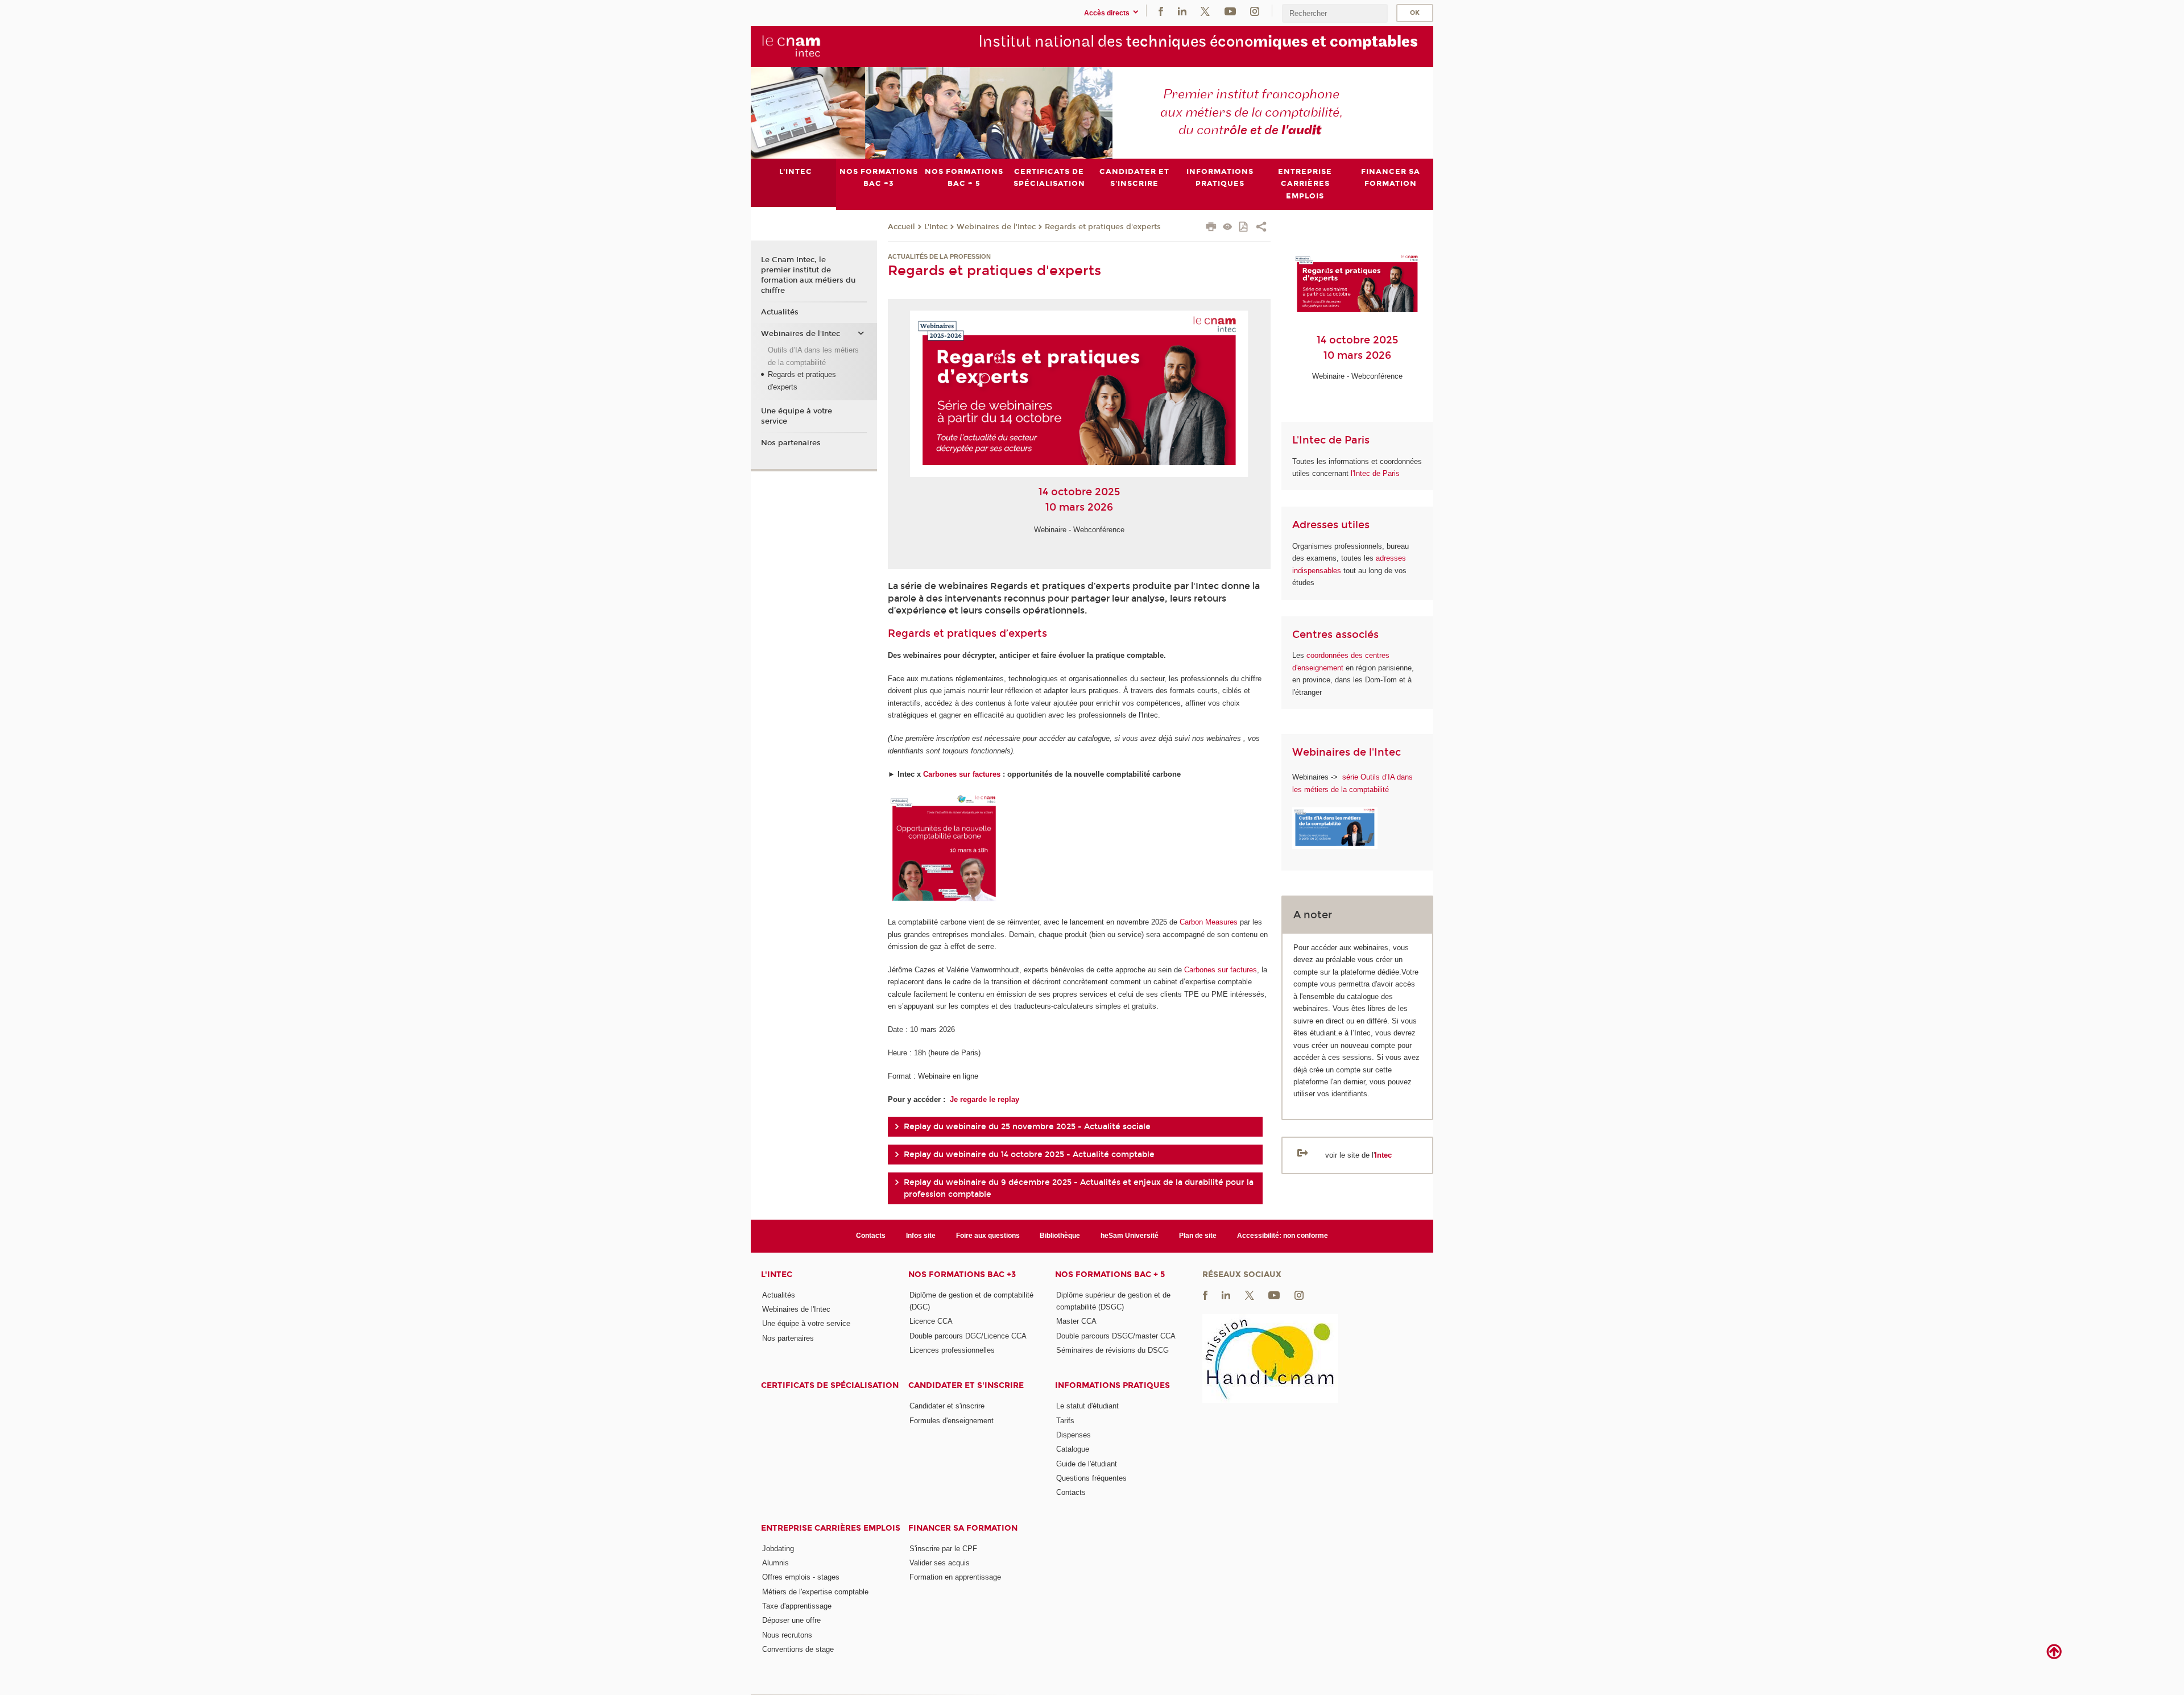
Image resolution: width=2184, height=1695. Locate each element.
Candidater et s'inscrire (966, 1385)
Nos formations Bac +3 (962, 1275)
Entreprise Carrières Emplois (831, 1528)
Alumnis (775, 1563)
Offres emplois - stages (801, 1577)
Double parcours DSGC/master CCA (1116, 1336)
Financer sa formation (963, 1528)
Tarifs (1065, 1421)
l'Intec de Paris (1375, 473)
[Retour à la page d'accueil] (791, 46)
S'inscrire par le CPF (943, 1549)
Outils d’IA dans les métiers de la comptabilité (813, 356)
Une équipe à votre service (797, 416)
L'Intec (936, 227)
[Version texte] (1228, 228)
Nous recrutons (787, 1635)
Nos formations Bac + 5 (1110, 1275)
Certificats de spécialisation (830, 1385)
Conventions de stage (798, 1649)
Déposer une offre (791, 1620)
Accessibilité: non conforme (1283, 1236)
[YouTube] (1230, 11)
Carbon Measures (1209, 922)
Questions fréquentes (1091, 1478)
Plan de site (1198, 1236)
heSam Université (1130, 1236)
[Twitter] (1205, 11)
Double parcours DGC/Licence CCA (968, 1336)
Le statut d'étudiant (1087, 1406)
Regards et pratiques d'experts (1103, 227)
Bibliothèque (1060, 1236)
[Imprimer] (1211, 228)
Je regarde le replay (983, 1099)
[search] (1335, 13)
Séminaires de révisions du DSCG (1112, 1350)
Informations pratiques (1112, 1385)
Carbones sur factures (962, 774)
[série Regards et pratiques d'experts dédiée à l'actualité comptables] (1341, 777)
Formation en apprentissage (955, 1577)
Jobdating (778, 1549)
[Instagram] (1255, 11)
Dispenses (1074, 1435)
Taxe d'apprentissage (797, 1606)
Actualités (780, 312)
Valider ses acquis (940, 1563)
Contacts (871, 1236)
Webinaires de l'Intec (996, 227)
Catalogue (1073, 1449)
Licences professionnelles (952, 1350)
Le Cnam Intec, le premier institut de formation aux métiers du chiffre (808, 275)
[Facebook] (1161, 11)
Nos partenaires (791, 443)
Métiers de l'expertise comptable (815, 1592)
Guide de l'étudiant (1087, 1464)
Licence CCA (931, 1321)
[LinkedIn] (1182, 11)
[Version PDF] (1244, 228)
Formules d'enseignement (952, 1421)
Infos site (921, 1236)
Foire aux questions (988, 1236)
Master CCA (1076, 1321)
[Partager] (1261, 228)
